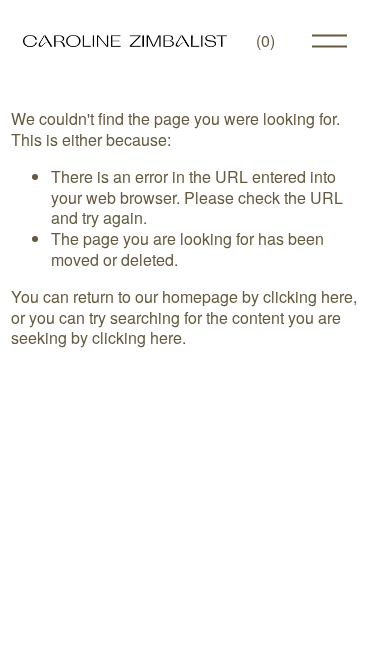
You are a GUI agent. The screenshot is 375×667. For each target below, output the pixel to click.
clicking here (308, 296)
